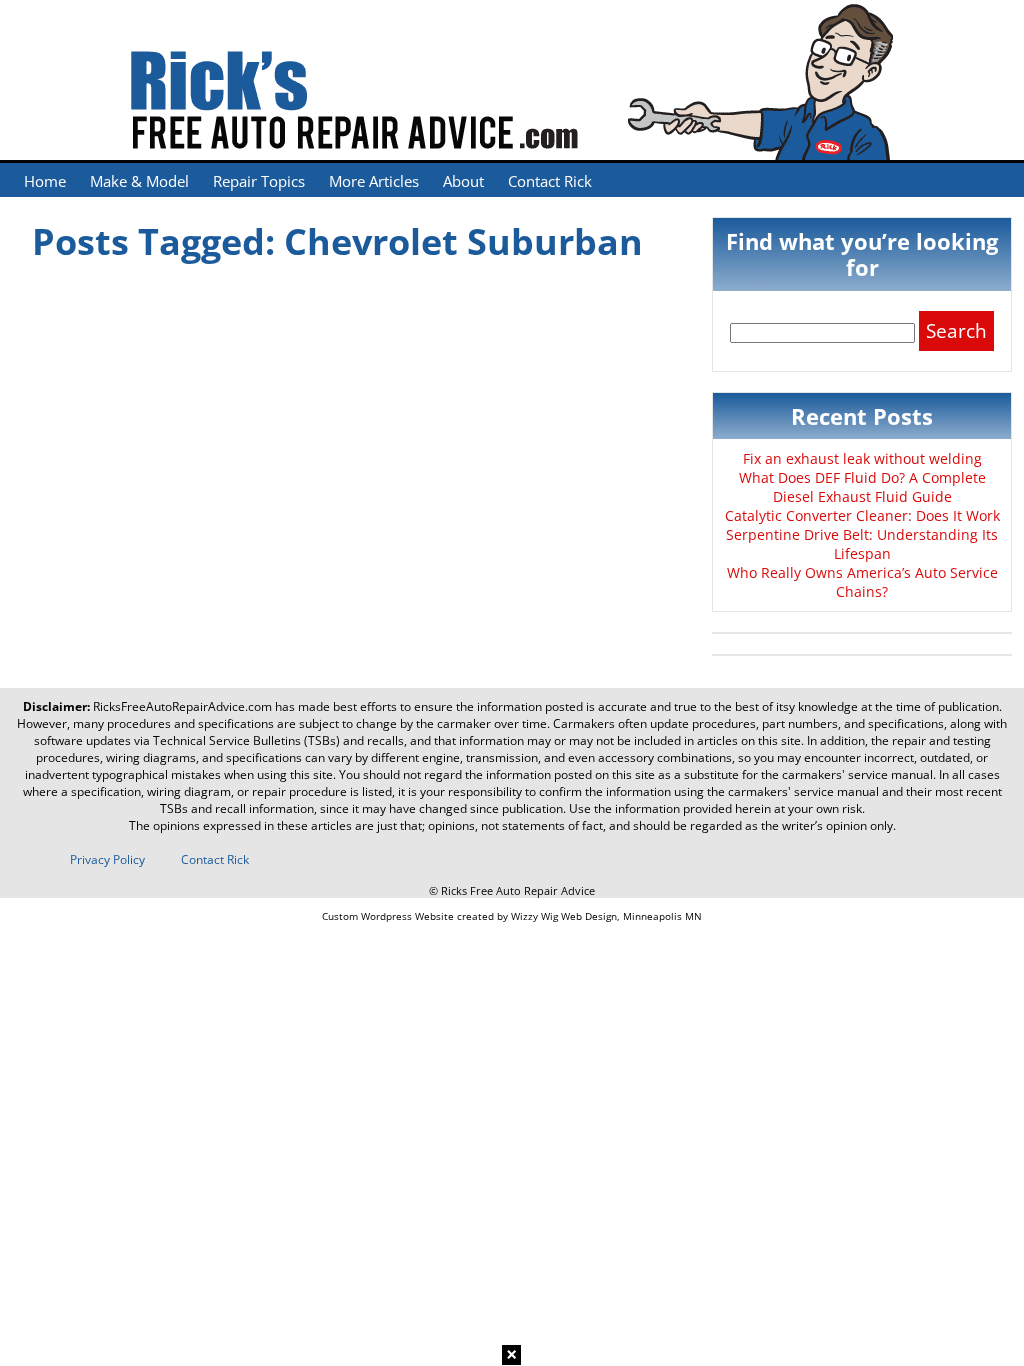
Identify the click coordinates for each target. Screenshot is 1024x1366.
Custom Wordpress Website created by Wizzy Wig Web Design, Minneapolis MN (512, 916)
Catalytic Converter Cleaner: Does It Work (862, 515)
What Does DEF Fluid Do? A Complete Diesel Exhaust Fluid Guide (862, 487)
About (463, 181)
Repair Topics (259, 181)
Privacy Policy (107, 859)
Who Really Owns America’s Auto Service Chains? (862, 582)
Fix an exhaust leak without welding (862, 458)
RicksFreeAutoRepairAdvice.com (182, 706)
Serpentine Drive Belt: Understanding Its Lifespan (862, 544)
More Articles (374, 181)
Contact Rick (550, 181)
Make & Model (139, 181)
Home (45, 181)
